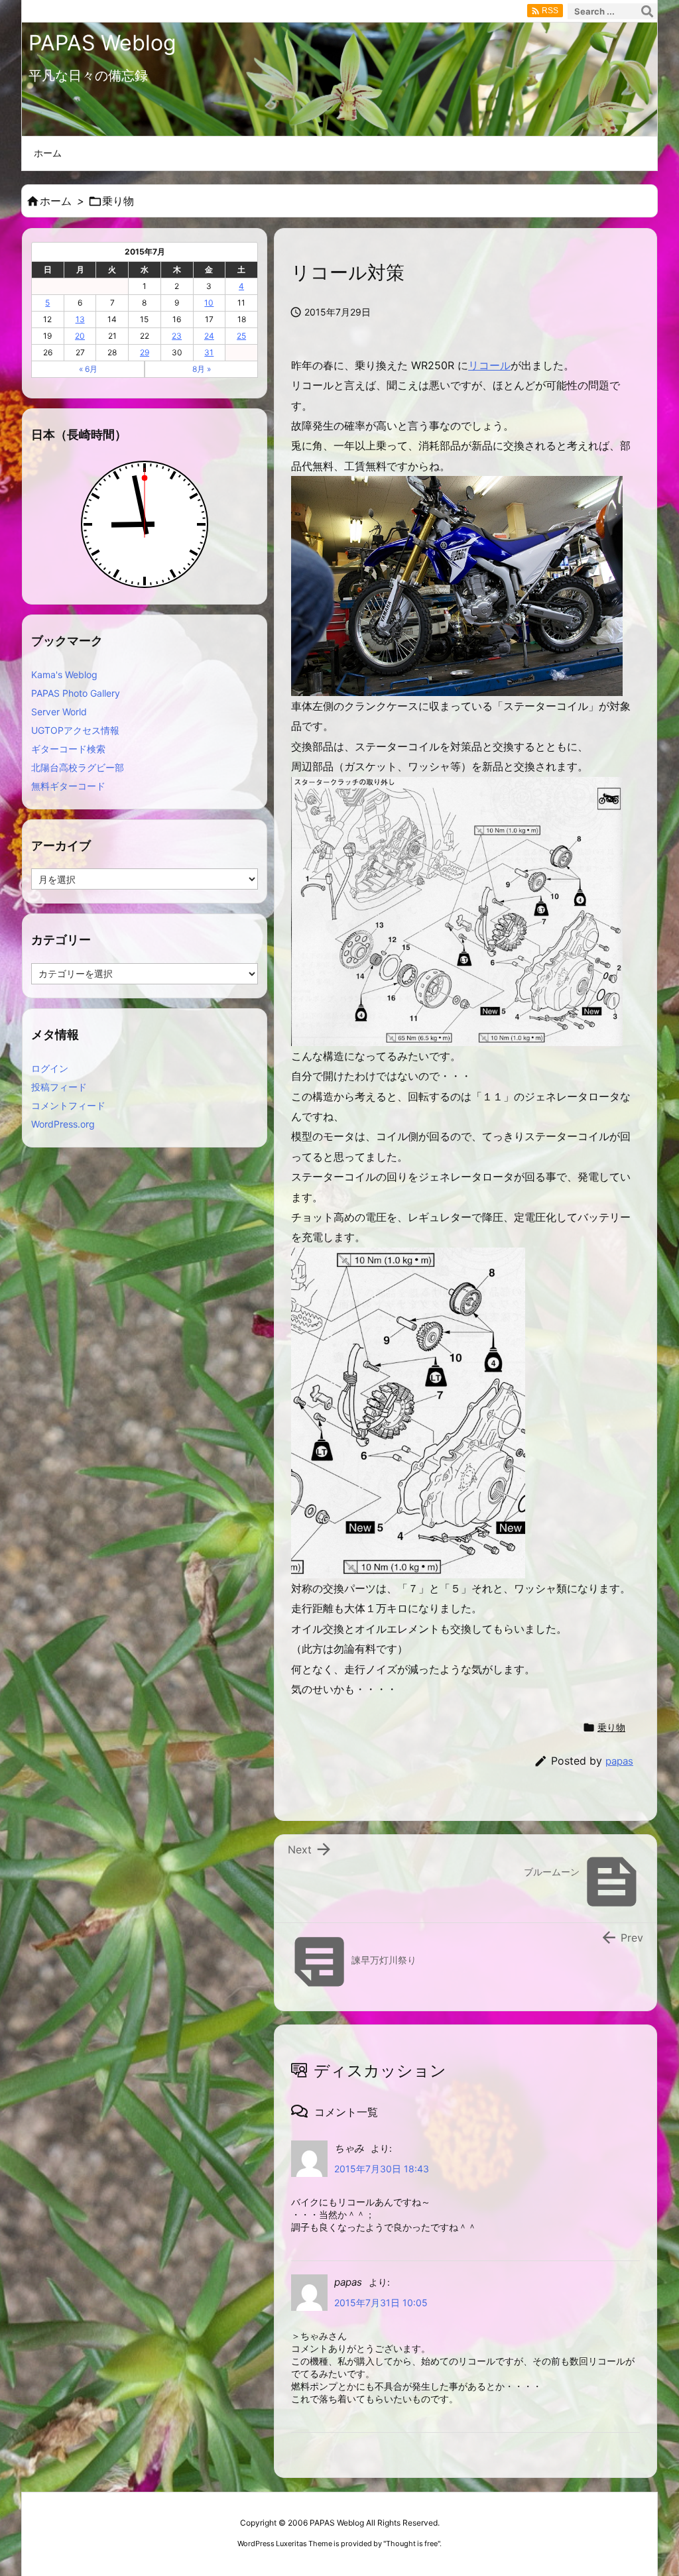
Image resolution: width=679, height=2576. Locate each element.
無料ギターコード (68, 786)
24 (209, 336)
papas (619, 1761)
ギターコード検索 (68, 749)
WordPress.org (63, 1124)
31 (209, 352)
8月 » (202, 369)
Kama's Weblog (64, 674)
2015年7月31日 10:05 (381, 2303)
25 (241, 336)
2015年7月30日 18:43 (382, 2169)
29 (145, 352)
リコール (489, 365)
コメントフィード (68, 1105)
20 (80, 336)
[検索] (647, 11)
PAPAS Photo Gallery (76, 693)
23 (177, 336)
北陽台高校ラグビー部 (78, 767)
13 (80, 319)
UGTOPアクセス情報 (75, 730)
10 (209, 303)
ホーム (56, 201)
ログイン (50, 1068)
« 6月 (88, 369)
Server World (59, 712)
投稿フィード (59, 1087)
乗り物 (118, 201)
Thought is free (412, 2544)
